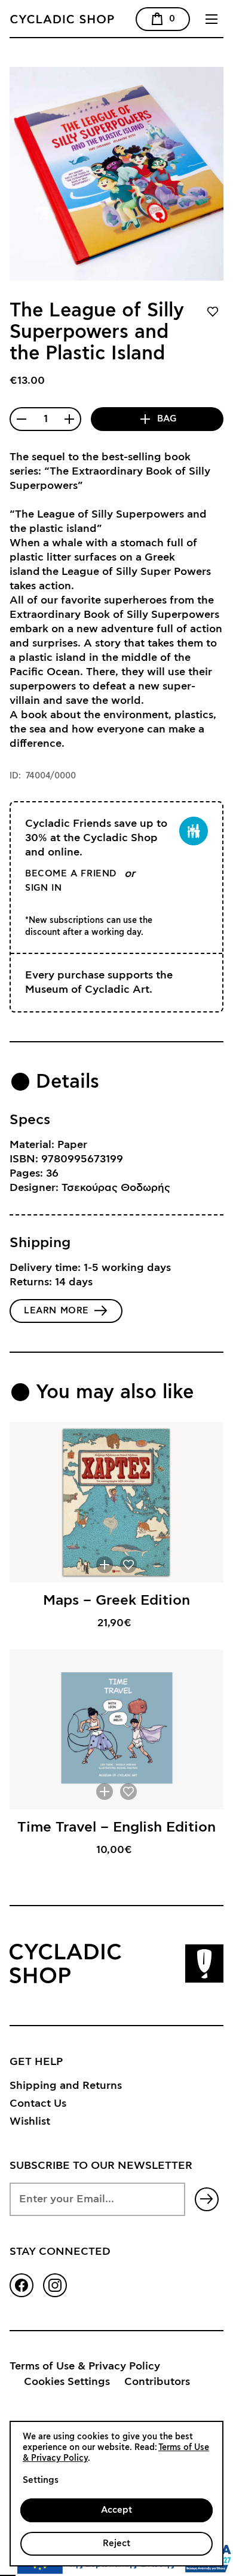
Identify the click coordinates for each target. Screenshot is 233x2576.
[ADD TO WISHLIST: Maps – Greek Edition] (128, 1565)
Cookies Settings (67, 2382)
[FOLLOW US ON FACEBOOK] (22, 2285)
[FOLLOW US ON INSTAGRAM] (55, 2285)
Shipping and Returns (66, 2086)
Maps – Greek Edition (116, 1601)
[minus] (22, 419)
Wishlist (30, 2122)
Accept (116, 2510)
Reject (116, 2543)
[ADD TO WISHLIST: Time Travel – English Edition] (128, 1792)
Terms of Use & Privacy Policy (85, 2366)
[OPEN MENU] (211, 19)
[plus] (69, 419)
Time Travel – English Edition (116, 1827)
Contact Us (38, 2104)
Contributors (157, 2382)
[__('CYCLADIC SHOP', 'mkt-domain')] (96, 19)
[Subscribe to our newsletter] (207, 2199)
